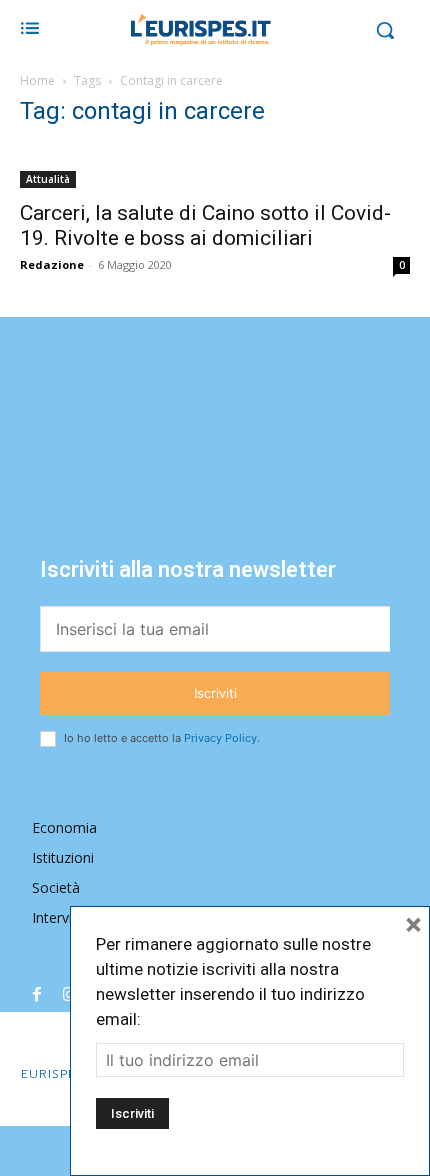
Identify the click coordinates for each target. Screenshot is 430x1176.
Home (37, 80)
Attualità (48, 179)
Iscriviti (215, 693)
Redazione (52, 264)
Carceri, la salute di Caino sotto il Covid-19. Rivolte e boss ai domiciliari (205, 225)
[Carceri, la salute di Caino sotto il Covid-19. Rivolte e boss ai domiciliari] (215, 167)
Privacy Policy (220, 738)
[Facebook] (37, 996)
